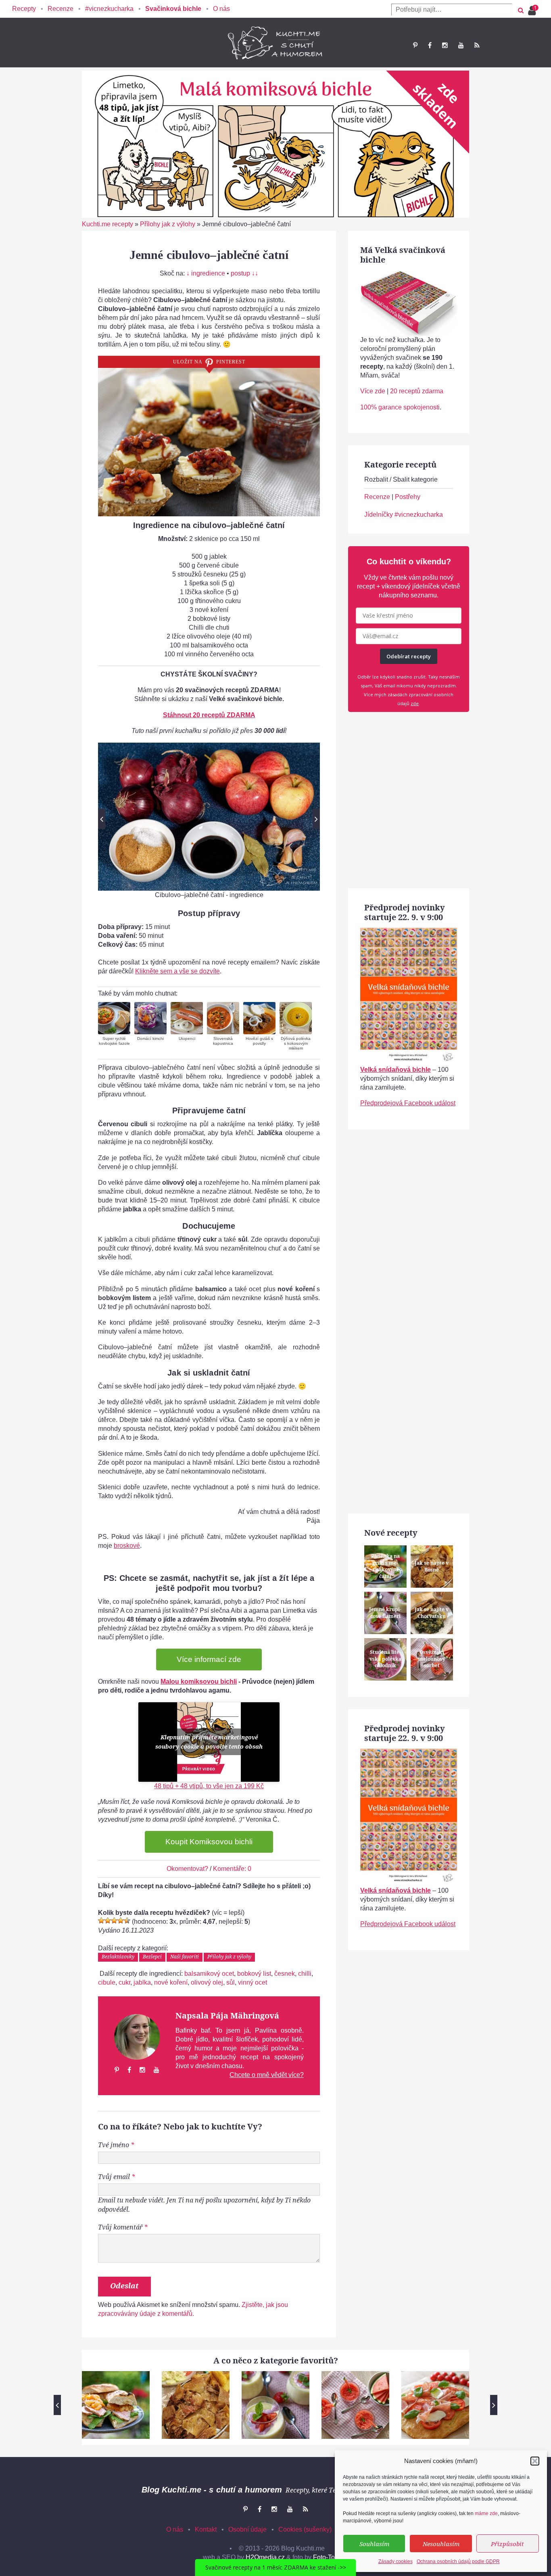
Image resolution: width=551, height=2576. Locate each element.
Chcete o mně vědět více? (267, 2075)
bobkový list (254, 1974)
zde (415, 703)
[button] (535, 2461)
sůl (231, 1982)
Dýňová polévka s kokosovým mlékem (296, 1043)
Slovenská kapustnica (223, 1041)
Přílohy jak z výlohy (168, 224)
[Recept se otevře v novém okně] (114, 1018)
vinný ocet (253, 1982)
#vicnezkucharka (109, 9)
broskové (127, 1546)
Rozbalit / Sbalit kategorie (401, 479)
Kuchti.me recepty (107, 224)
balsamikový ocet (209, 1974)
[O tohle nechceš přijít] (533, 8)
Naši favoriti (185, 1957)
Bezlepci (152, 1957)
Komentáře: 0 (232, 1869)
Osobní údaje (247, 2529)
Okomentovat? (187, 1869)
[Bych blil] (101, 1921)
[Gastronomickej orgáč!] (127, 1921)
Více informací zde (209, 1659)
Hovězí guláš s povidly (259, 1041)
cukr (124, 1982)
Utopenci (187, 1039)
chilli (305, 1974)
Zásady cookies (396, 2561)
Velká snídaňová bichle (396, 1070)
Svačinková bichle (173, 9)
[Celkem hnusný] (108, 1921)
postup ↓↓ (244, 273)
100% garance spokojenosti (400, 407)
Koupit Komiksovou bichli (209, 1842)
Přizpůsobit (507, 2544)
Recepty (24, 9)
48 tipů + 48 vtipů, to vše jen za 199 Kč (209, 1786)
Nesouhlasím (441, 2544)
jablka (142, 1982)
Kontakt (206, 2529)
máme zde (486, 2513)
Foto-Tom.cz (331, 2557)
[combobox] (452, 10)
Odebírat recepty (409, 656)
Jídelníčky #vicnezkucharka (404, 515)
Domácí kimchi (150, 1039)
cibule (107, 1982)
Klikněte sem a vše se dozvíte (177, 971)
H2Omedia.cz (265, 2557)
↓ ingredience (206, 273)
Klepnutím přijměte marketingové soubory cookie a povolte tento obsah (209, 1742)
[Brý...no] (114, 1921)
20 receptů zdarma (417, 391)
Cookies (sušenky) (305, 2529)
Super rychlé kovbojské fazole (114, 1041)
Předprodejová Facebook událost (408, 1103)
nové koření (171, 1982)
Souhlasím (374, 2544)
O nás (221, 9)
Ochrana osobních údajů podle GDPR (458, 2561)
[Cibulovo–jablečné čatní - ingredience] (209, 817)
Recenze (61, 9)
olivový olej (207, 1982)
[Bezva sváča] (121, 1921)
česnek (285, 1974)
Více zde (373, 391)
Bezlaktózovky (118, 1957)
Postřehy (408, 497)
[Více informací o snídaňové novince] (409, 932)
